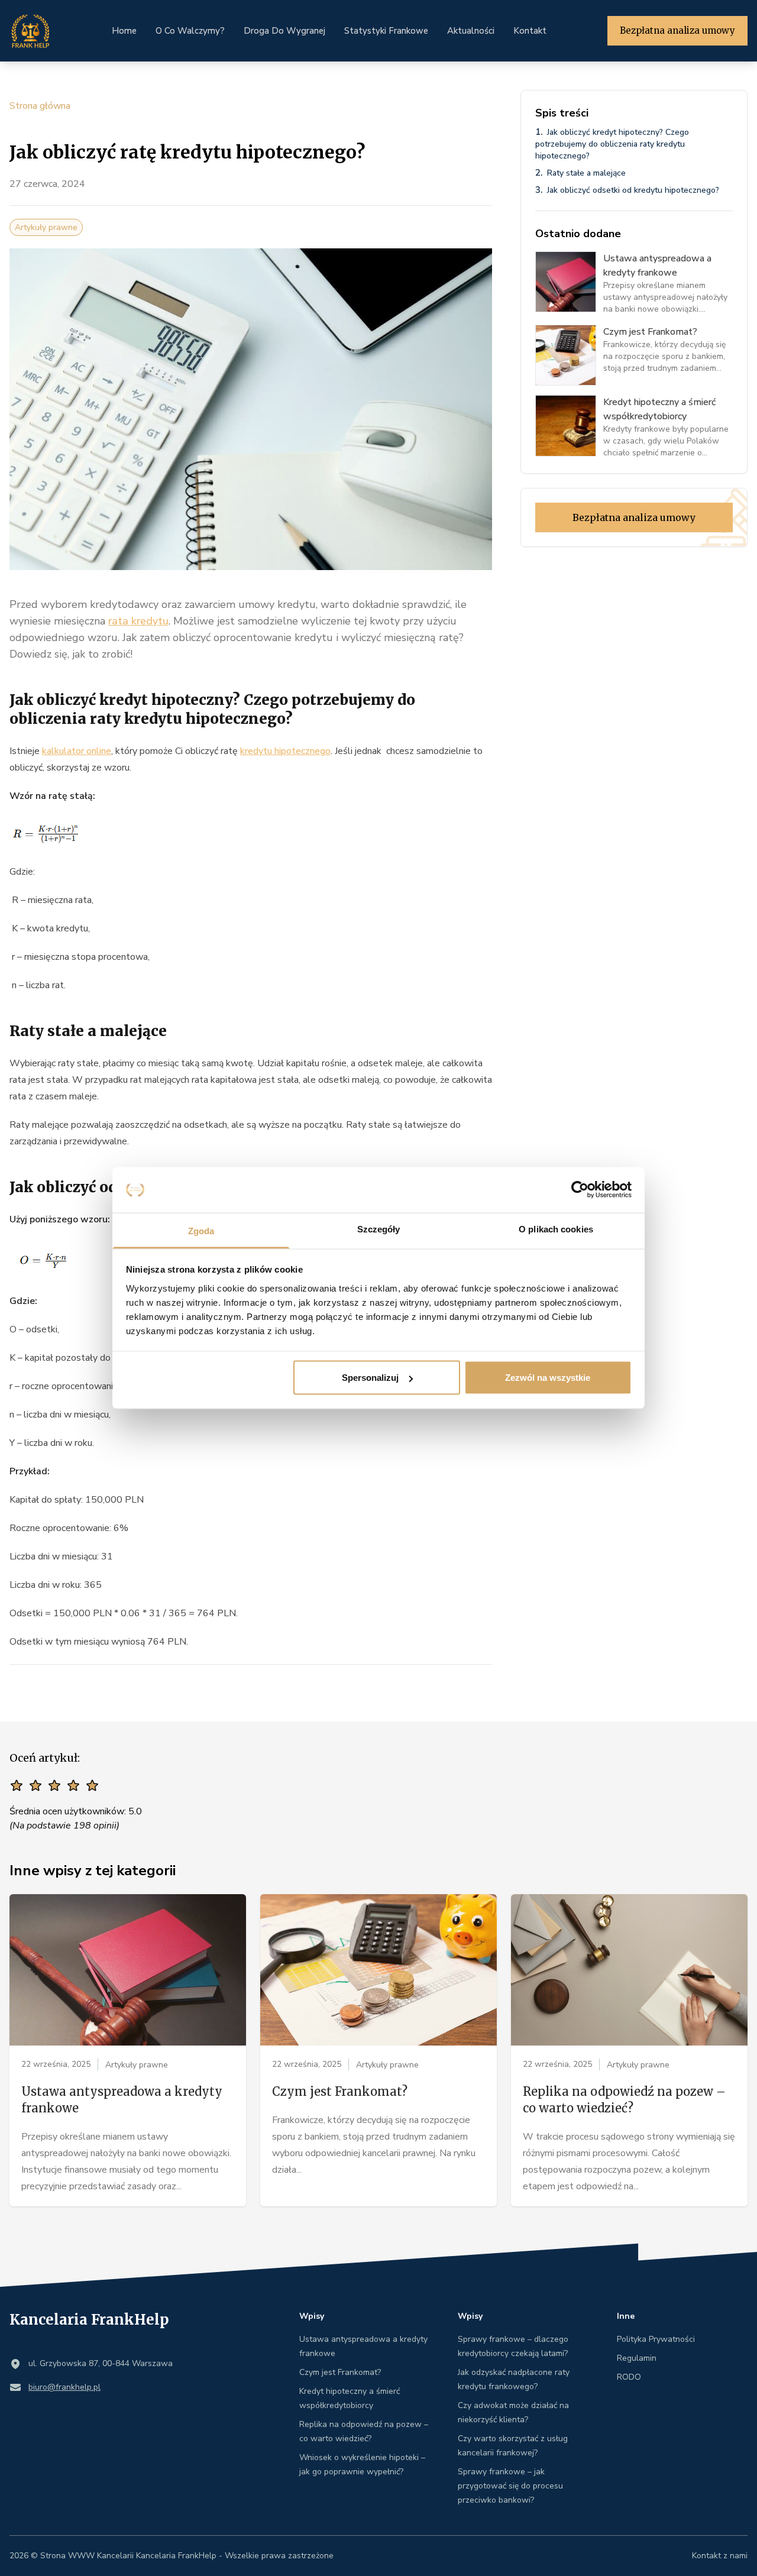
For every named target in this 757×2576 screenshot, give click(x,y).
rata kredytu (138, 621)
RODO (629, 2377)
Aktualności (471, 31)
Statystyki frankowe (386, 31)
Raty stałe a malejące (586, 173)
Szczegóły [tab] (379, 1229)
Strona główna (40, 106)
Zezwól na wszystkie (548, 1378)
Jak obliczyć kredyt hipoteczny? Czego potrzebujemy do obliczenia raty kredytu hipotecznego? (612, 144)
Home (124, 31)
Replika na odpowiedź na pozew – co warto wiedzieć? (624, 2100)
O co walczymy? (190, 31)
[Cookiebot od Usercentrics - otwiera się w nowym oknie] (580, 1190)
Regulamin (637, 2358)
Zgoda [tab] (201, 1230)
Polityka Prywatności (656, 2339)
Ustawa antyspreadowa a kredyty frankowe (122, 2100)
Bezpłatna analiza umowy (677, 30)
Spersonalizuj (370, 1378)
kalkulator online (77, 751)
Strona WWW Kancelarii (87, 2556)
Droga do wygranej (284, 31)
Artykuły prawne (46, 227)
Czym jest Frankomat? (340, 2091)
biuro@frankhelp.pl (64, 2387)
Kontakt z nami (720, 2556)
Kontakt (530, 31)
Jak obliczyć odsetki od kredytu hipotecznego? (633, 190)
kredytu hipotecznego (285, 751)
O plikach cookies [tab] (556, 1229)
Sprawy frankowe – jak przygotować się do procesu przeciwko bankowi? (510, 2486)
